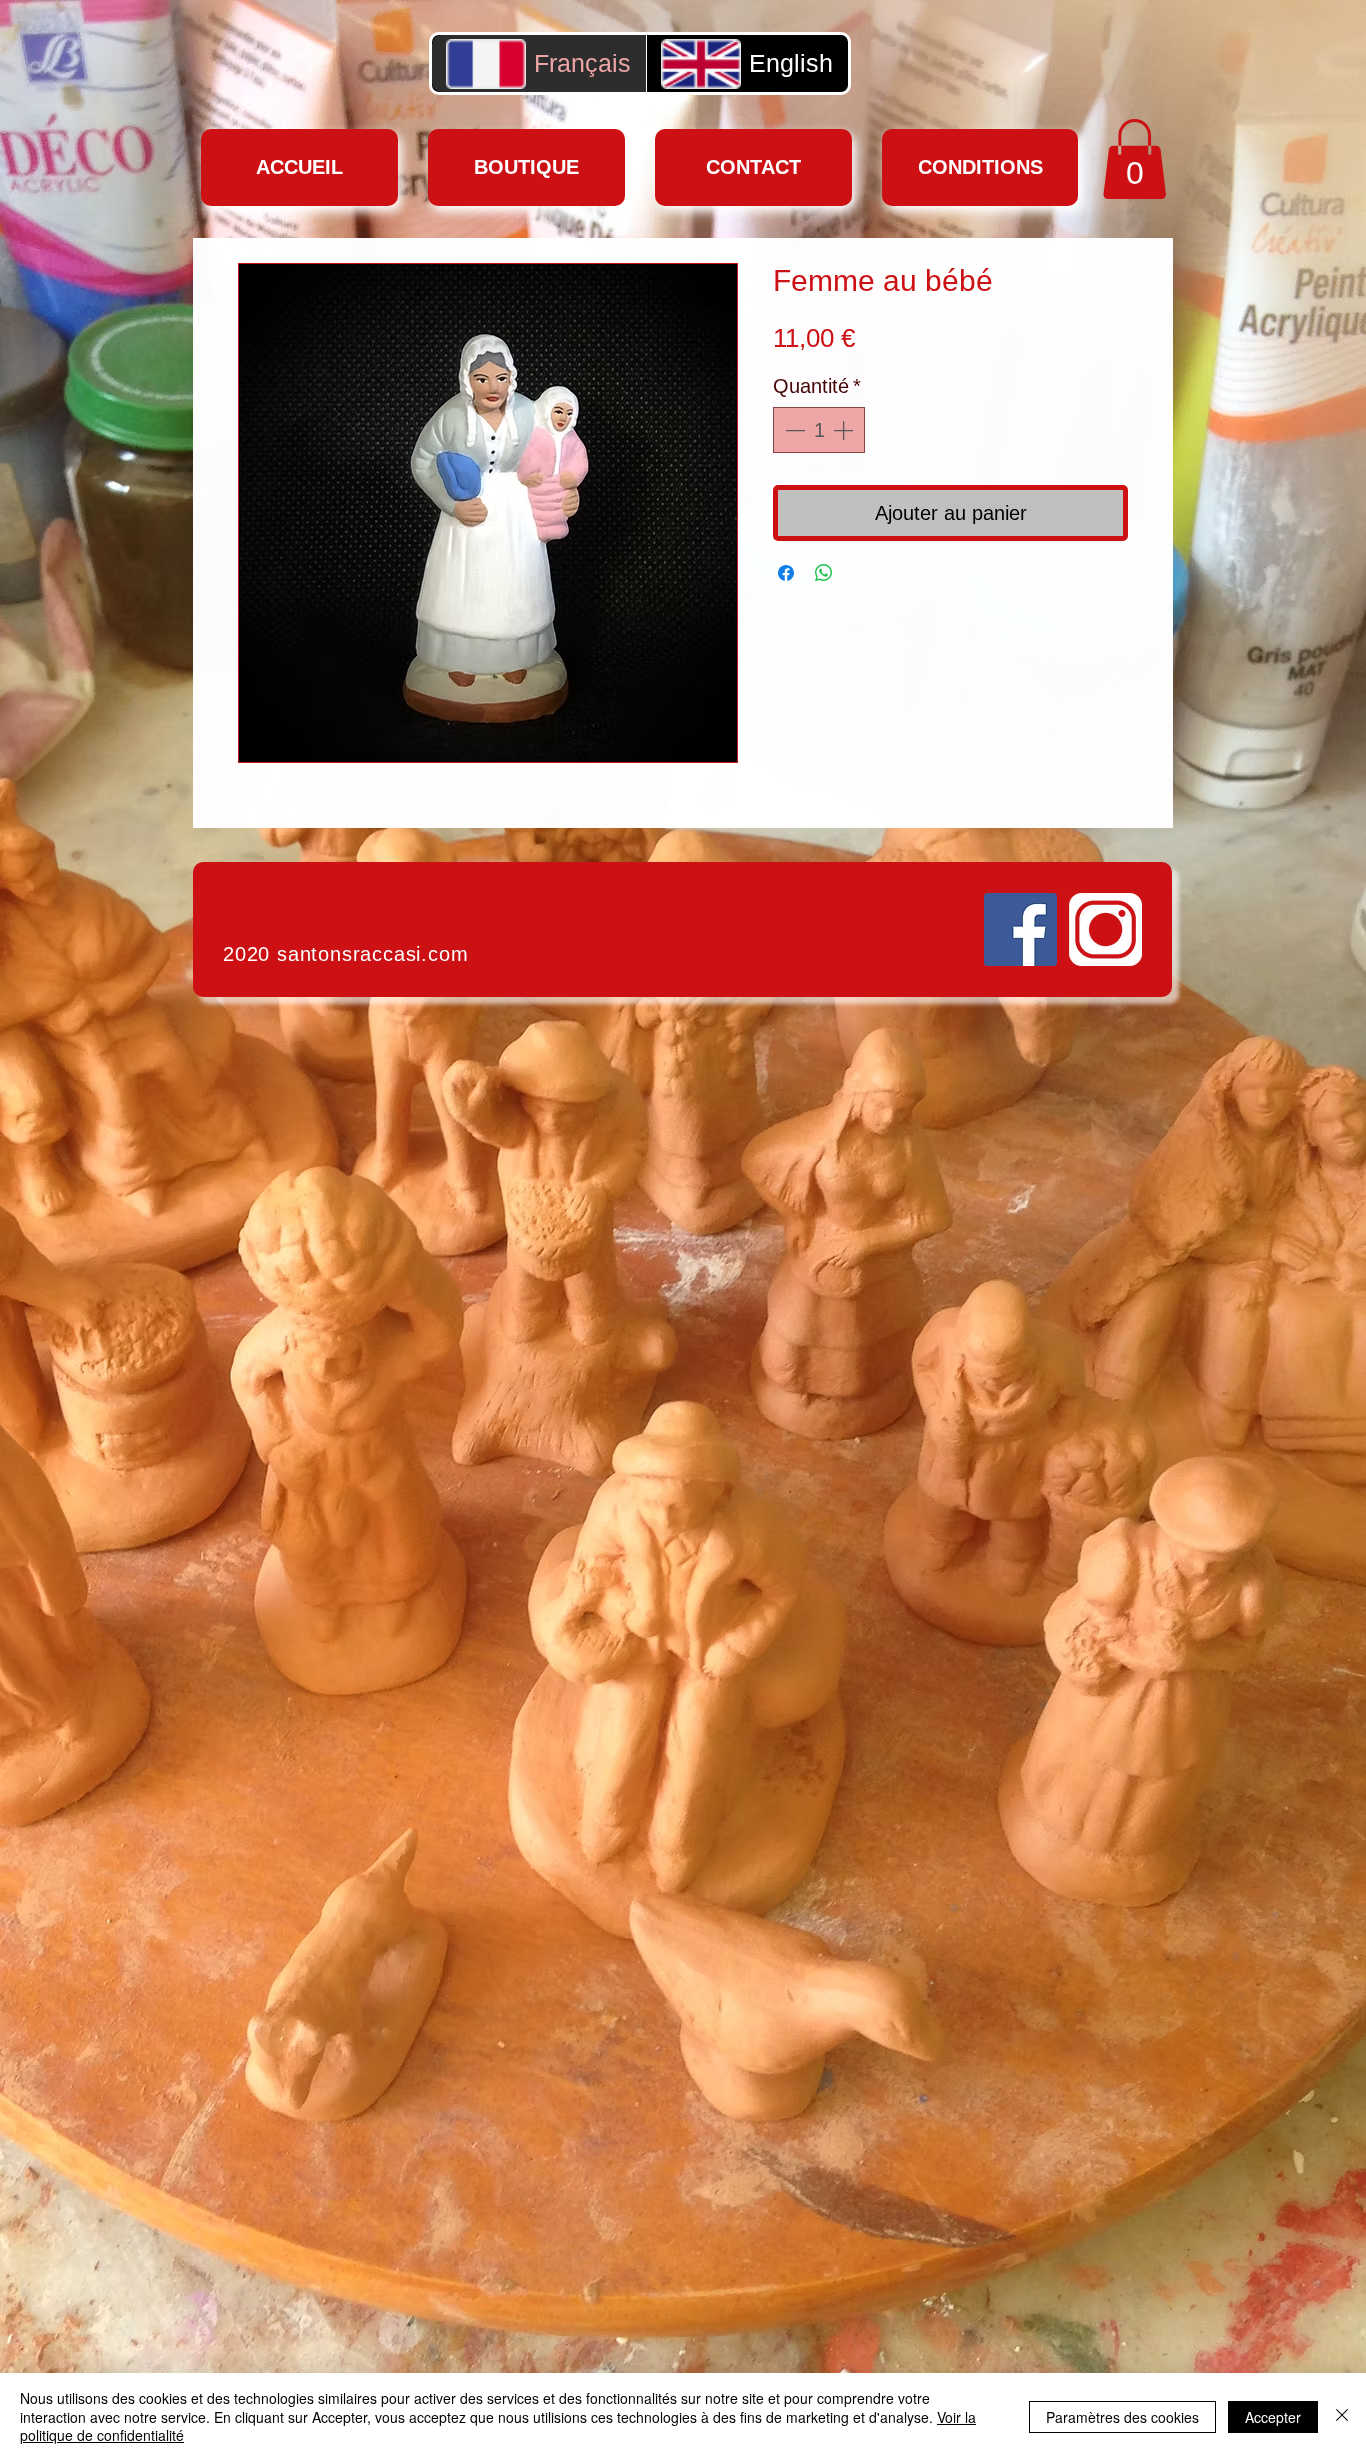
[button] (1134, 159)
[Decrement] (793, 430)
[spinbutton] (819, 430)
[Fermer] (1342, 2416)
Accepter (1273, 2417)
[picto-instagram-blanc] (1105, 929)
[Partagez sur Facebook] (786, 573)
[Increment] (845, 430)
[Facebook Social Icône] (1020, 929)
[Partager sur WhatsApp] (824, 573)
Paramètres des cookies (1122, 2417)
